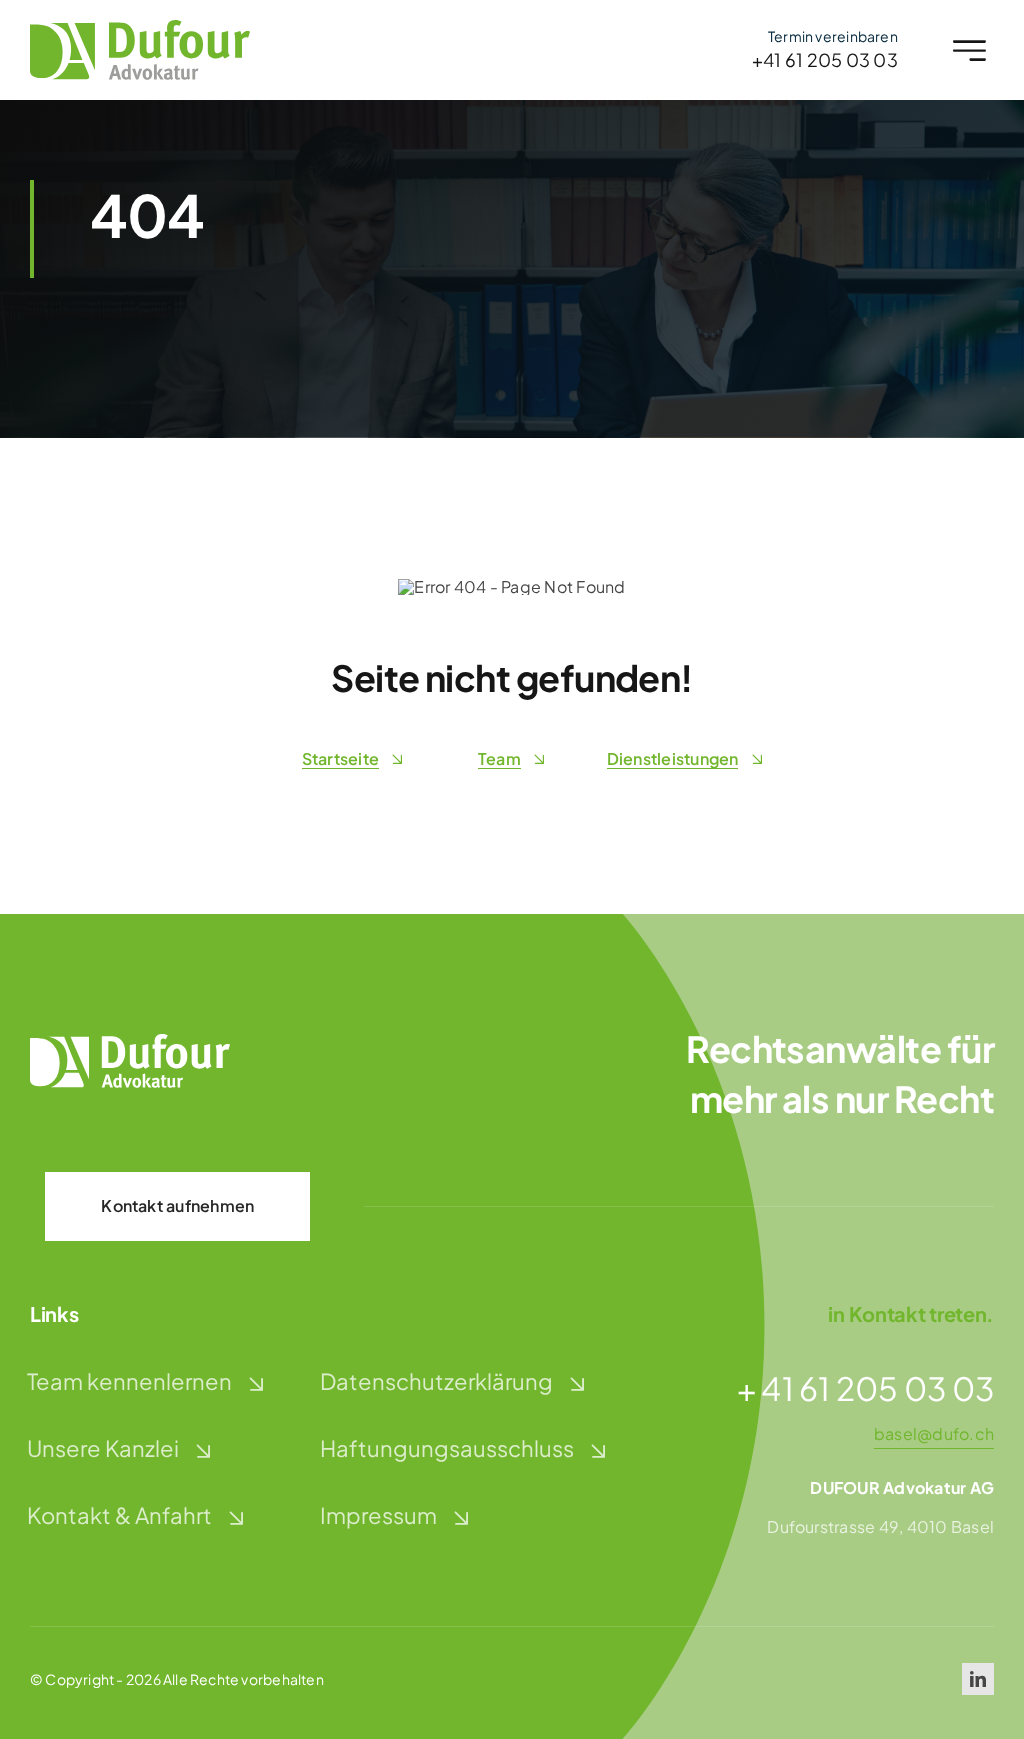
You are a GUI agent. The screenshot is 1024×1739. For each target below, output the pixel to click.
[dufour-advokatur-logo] (140, 27)
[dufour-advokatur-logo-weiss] (130, 1041)
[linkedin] (978, 1679)
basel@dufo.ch (934, 1433)
